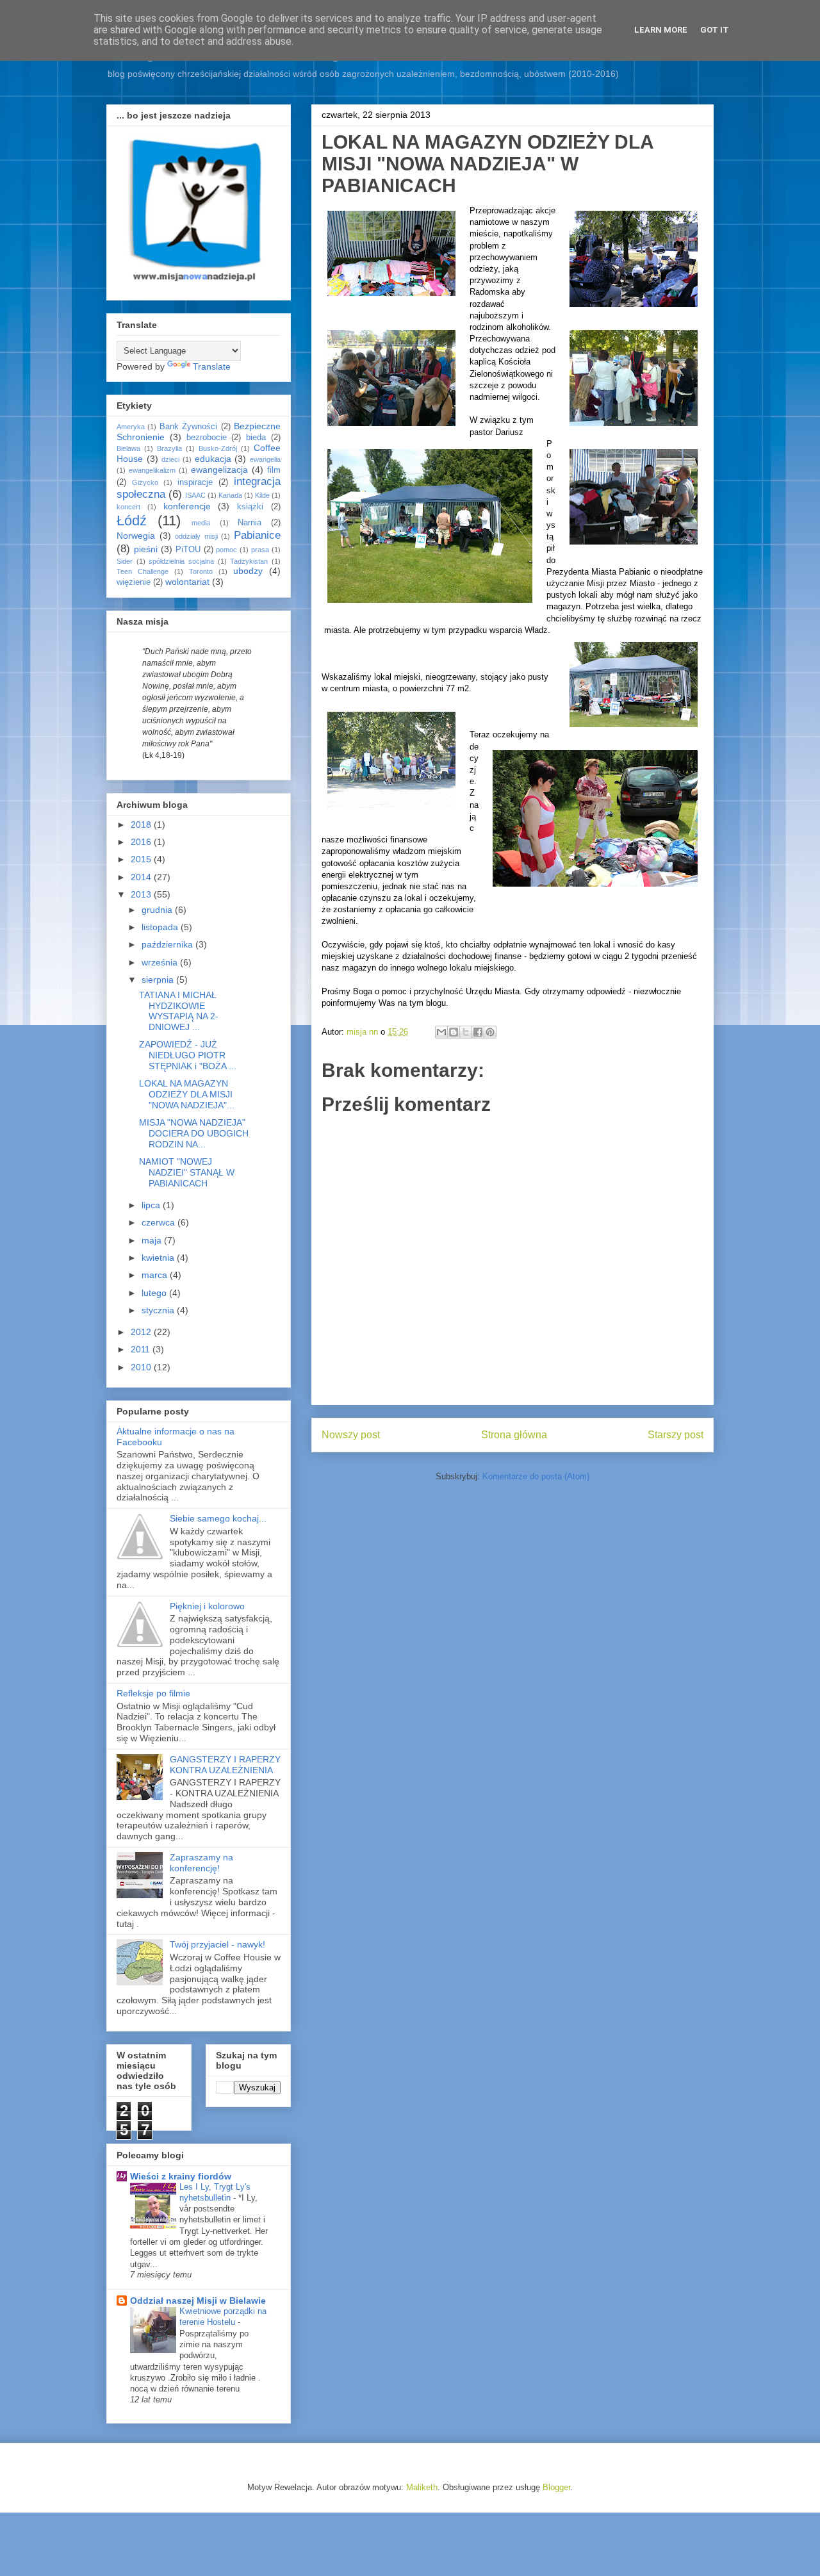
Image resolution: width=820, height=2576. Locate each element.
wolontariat (187, 582)
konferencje (187, 506)
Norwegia (136, 536)
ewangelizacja (219, 470)
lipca (152, 1205)
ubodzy (248, 571)
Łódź (132, 521)
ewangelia (265, 459)
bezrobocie (207, 438)
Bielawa (128, 448)
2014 (142, 877)
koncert (128, 507)
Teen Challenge (143, 571)
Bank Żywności (188, 427)
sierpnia (159, 980)
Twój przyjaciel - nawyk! (217, 1944)
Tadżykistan (249, 561)
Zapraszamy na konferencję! (201, 1863)
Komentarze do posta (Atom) (536, 1476)
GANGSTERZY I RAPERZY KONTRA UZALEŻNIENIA (225, 1765)
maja (153, 1240)
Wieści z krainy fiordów (181, 2176)
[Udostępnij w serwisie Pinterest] (490, 1032)
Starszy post (676, 1435)
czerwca (160, 1222)
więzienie (134, 582)
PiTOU (188, 550)
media (201, 523)
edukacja (213, 459)
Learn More (661, 30)
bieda (256, 438)
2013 (142, 894)
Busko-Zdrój (218, 448)
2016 (142, 842)
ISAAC (195, 495)
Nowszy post (351, 1435)
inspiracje (195, 482)
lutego (155, 1293)
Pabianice (257, 535)
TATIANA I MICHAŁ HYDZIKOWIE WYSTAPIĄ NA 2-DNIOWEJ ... (179, 1011)
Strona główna (514, 1435)
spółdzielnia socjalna (181, 561)
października (168, 944)
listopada (161, 927)
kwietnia (159, 1258)
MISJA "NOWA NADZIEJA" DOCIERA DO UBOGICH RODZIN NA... (194, 1133)
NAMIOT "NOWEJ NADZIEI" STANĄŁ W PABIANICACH (187, 1172)
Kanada (230, 495)
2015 (142, 859)
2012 (142, 1332)
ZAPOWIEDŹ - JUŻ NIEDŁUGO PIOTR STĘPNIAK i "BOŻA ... (188, 1055)
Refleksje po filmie (153, 1693)
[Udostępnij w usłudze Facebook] (478, 1032)
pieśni (146, 549)
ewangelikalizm (152, 470)
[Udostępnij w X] (466, 1032)
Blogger (556, 2487)
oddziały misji (196, 536)
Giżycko (145, 482)
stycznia (159, 1310)
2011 (142, 1349)
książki (250, 507)
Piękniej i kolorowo (207, 1606)
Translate (212, 366)
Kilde (262, 495)
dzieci (170, 459)
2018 (142, 824)
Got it (715, 30)
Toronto (201, 571)
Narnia (250, 523)
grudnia (158, 910)
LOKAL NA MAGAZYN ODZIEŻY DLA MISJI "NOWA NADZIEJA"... (187, 1094)
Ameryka (131, 427)
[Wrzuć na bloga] (454, 1032)
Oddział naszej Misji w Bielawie (198, 2301)
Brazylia (169, 448)
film (274, 470)
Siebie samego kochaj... (218, 1518)
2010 (142, 1367)
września (161, 962)
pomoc (226, 550)
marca (156, 1275)
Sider (125, 561)
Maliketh (422, 2487)
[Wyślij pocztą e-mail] (441, 1032)
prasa (260, 550)
